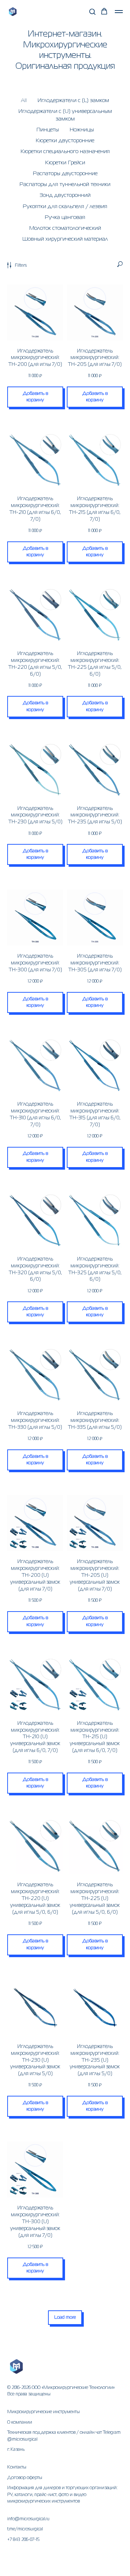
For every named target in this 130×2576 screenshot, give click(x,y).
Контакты (17, 2467)
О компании (20, 2423)
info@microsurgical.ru (28, 2519)
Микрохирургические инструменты (44, 2412)
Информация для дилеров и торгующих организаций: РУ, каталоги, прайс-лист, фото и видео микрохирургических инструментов (62, 2495)
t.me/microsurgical (25, 2529)
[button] (92, 11)
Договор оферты (25, 2478)
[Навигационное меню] (119, 12)
